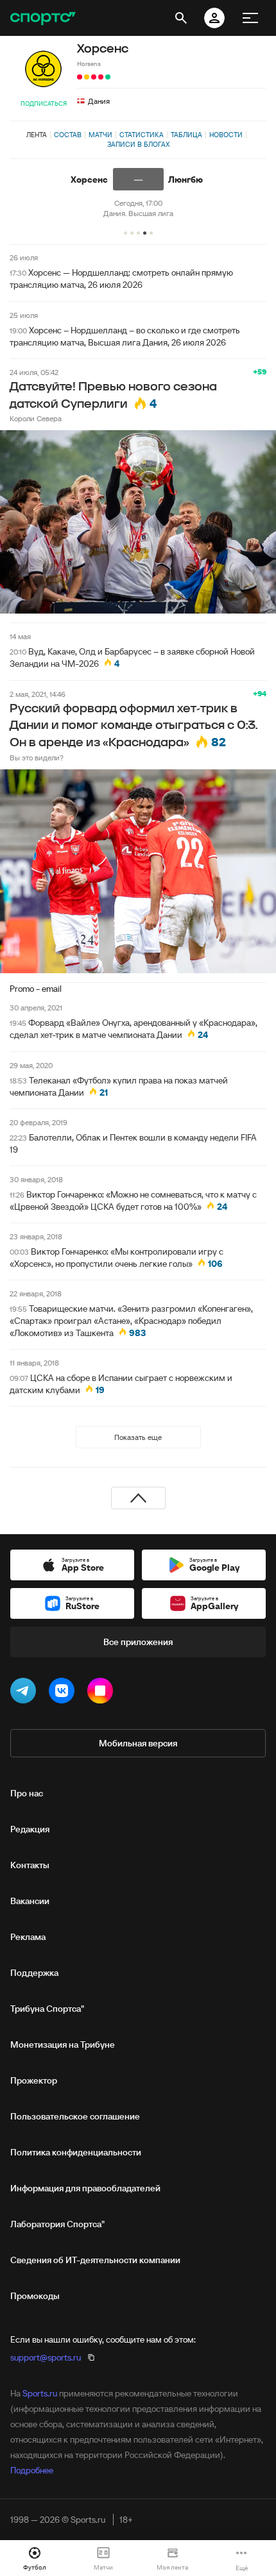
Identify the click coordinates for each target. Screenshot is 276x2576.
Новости (226, 135)
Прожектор (34, 2080)
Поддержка (34, 1973)
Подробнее (32, 2470)
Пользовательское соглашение (75, 2116)
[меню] (250, 18)
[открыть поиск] (181, 18)
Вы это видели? (37, 757)
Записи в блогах (138, 144)
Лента (37, 135)
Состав (68, 135)
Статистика (142, 135)
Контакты (30, 1865)
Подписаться (44, 104)
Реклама (28, 1937)
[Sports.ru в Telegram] (26, 1693)
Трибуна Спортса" (47, 2009)
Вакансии (30, 1901)
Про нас (27, 1793)
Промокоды (35, 2296)
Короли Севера (36, 418)
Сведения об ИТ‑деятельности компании (95, 2260)
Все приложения (138, 1642)
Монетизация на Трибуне (63, 2045)
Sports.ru (40, 2393)
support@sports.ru (46, 2357)
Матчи (100, 135)
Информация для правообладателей (85, 2188)
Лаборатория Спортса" (57, 2224)
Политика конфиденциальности (76, 2152)
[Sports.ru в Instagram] (103, 1693)
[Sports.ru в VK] (64, 1693)
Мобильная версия (138, 1743)
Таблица (186, 135)
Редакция (30, 1829)
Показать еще (138, 1437)
